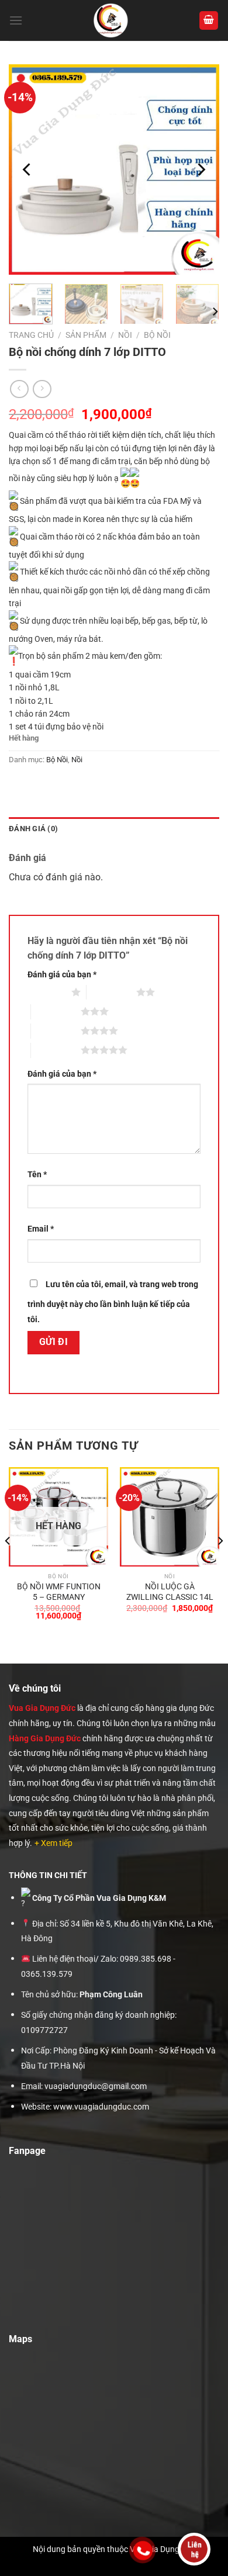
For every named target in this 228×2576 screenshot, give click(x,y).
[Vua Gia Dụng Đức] (111, 20)
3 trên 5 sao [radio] (56, 1011)
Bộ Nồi (157, 335)
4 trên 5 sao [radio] (56, 1031)
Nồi (125, 335)
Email (41, 1229)
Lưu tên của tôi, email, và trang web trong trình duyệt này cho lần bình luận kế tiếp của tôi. (113, 1302)
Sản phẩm (86, 335)
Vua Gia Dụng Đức (42, 1708)
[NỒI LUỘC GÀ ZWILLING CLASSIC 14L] (170, 1517)
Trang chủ (31, 335)
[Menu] (16, 20)
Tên (37, 1175)
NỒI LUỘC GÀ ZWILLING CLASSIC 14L (170, 1592)
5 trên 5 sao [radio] (56, 1050)
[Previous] (27, 170)
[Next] (201, 170)
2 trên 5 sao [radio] (111, 992)
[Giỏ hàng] (209, 21)
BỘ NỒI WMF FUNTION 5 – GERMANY (59, 1592)
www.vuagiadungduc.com (101, 2107)
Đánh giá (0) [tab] (33, 829)
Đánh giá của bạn (62, 975)
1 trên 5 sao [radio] (46, 992)
